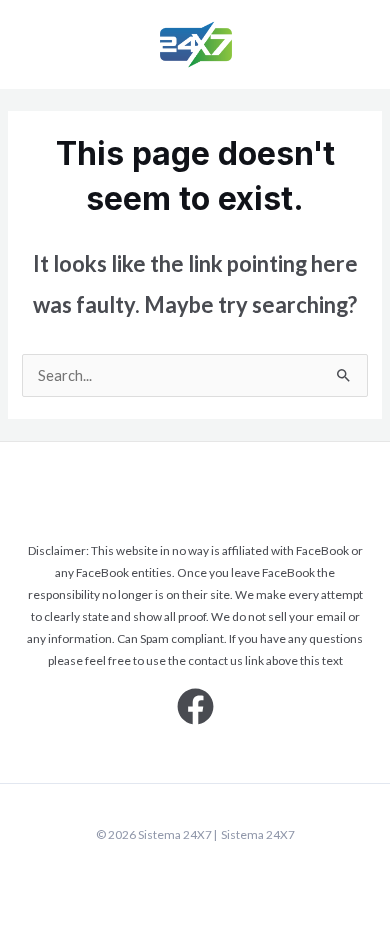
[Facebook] (195, 706)
